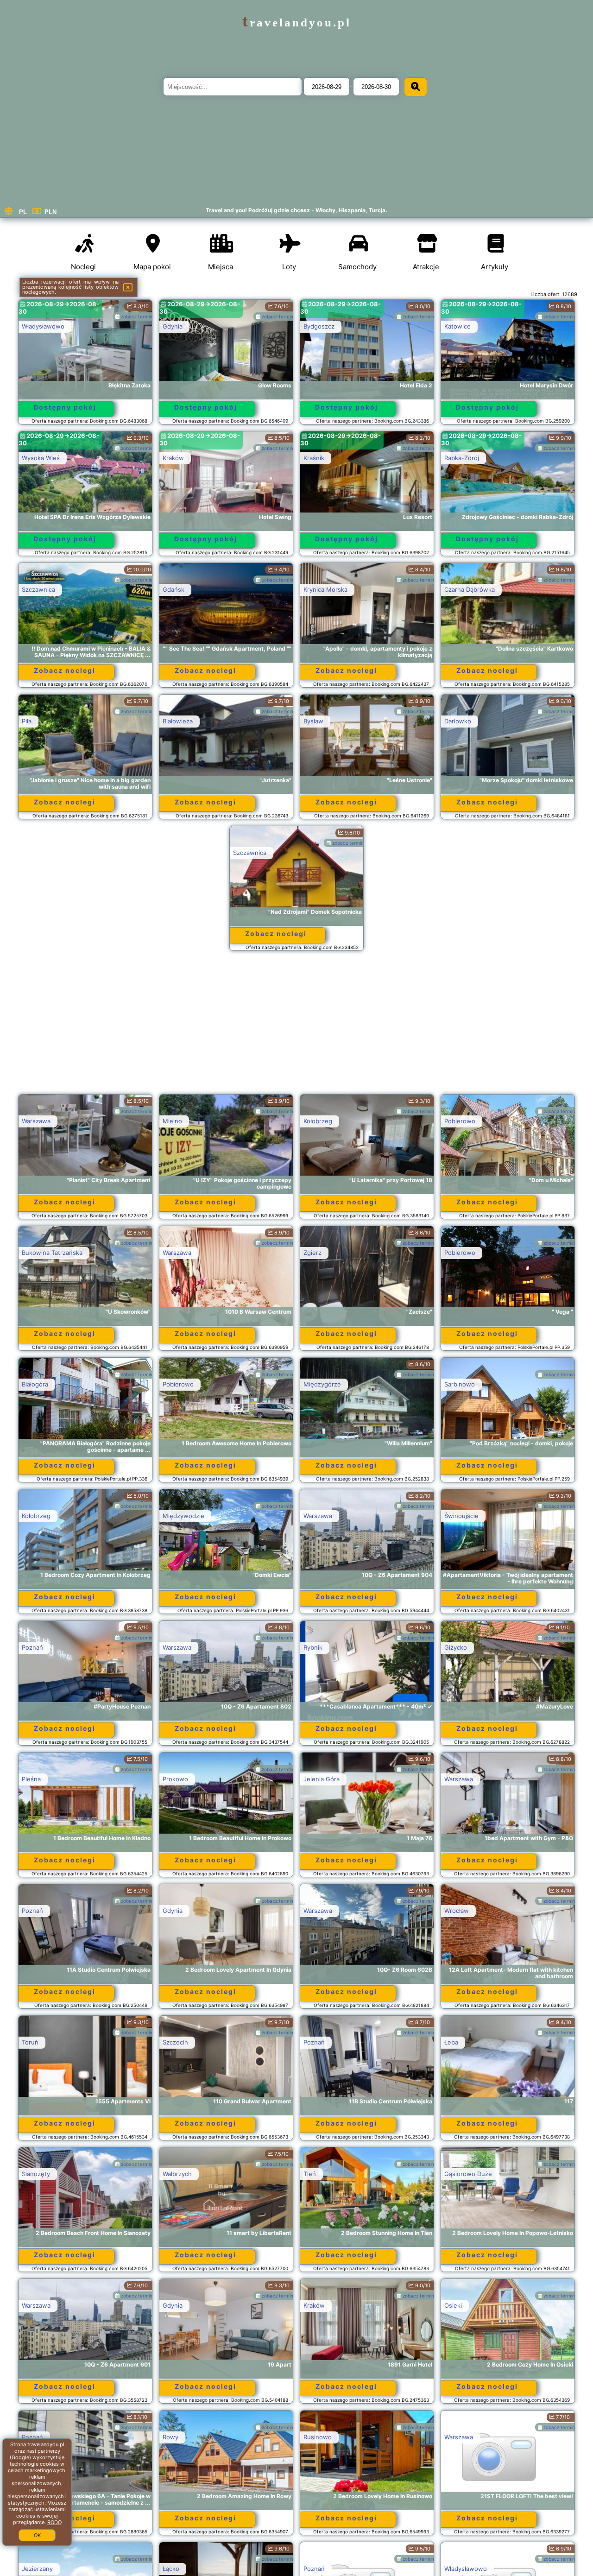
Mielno (172, 1121)
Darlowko (458, 721)
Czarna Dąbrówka (470, 589)
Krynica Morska (325, 589)
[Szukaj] (416, 87)
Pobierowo (460, 1121)
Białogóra (35, 1384)
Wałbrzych (177, 2174)
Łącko (171, 2569)
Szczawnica (38, 589)
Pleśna (31, 1779)
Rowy (170, 2437)
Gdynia (173, 326)
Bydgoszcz (319, 326)
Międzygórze (322, 1384)
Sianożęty (36, 2174)
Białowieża (178, 721)
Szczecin (175, 2042)
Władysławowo (43, 326)
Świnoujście (461, 1516)
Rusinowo (318, 2437)
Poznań (32, 1647)
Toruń (30, 2042)
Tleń (310, 2174)
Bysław (313, 721)
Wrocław (457, 1911)
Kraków (173, 458)
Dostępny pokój (65, 407)
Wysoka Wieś (41, 458)
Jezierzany (37, 2569)
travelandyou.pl (297, 22)
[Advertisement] (296, 1027)
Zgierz (312, 1253)
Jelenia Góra (322, 1779)
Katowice (457, 326)
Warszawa (36, 1121)
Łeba (451, 2042)
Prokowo (175, 1779)
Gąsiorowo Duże (468, 2174)
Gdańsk (173, 589)
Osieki (453, 2305)
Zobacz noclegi (65, 670)
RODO (54, 2522)
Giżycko (456, 1647)
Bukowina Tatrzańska (52, 1253)
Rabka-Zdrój (462, 458)
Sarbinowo (460, 1384)
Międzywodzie (183, 1516)
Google (20, 2457)
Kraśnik (314, 458)
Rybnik (313, 1647)
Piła (27, 721)
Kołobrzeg (318, 1121)
